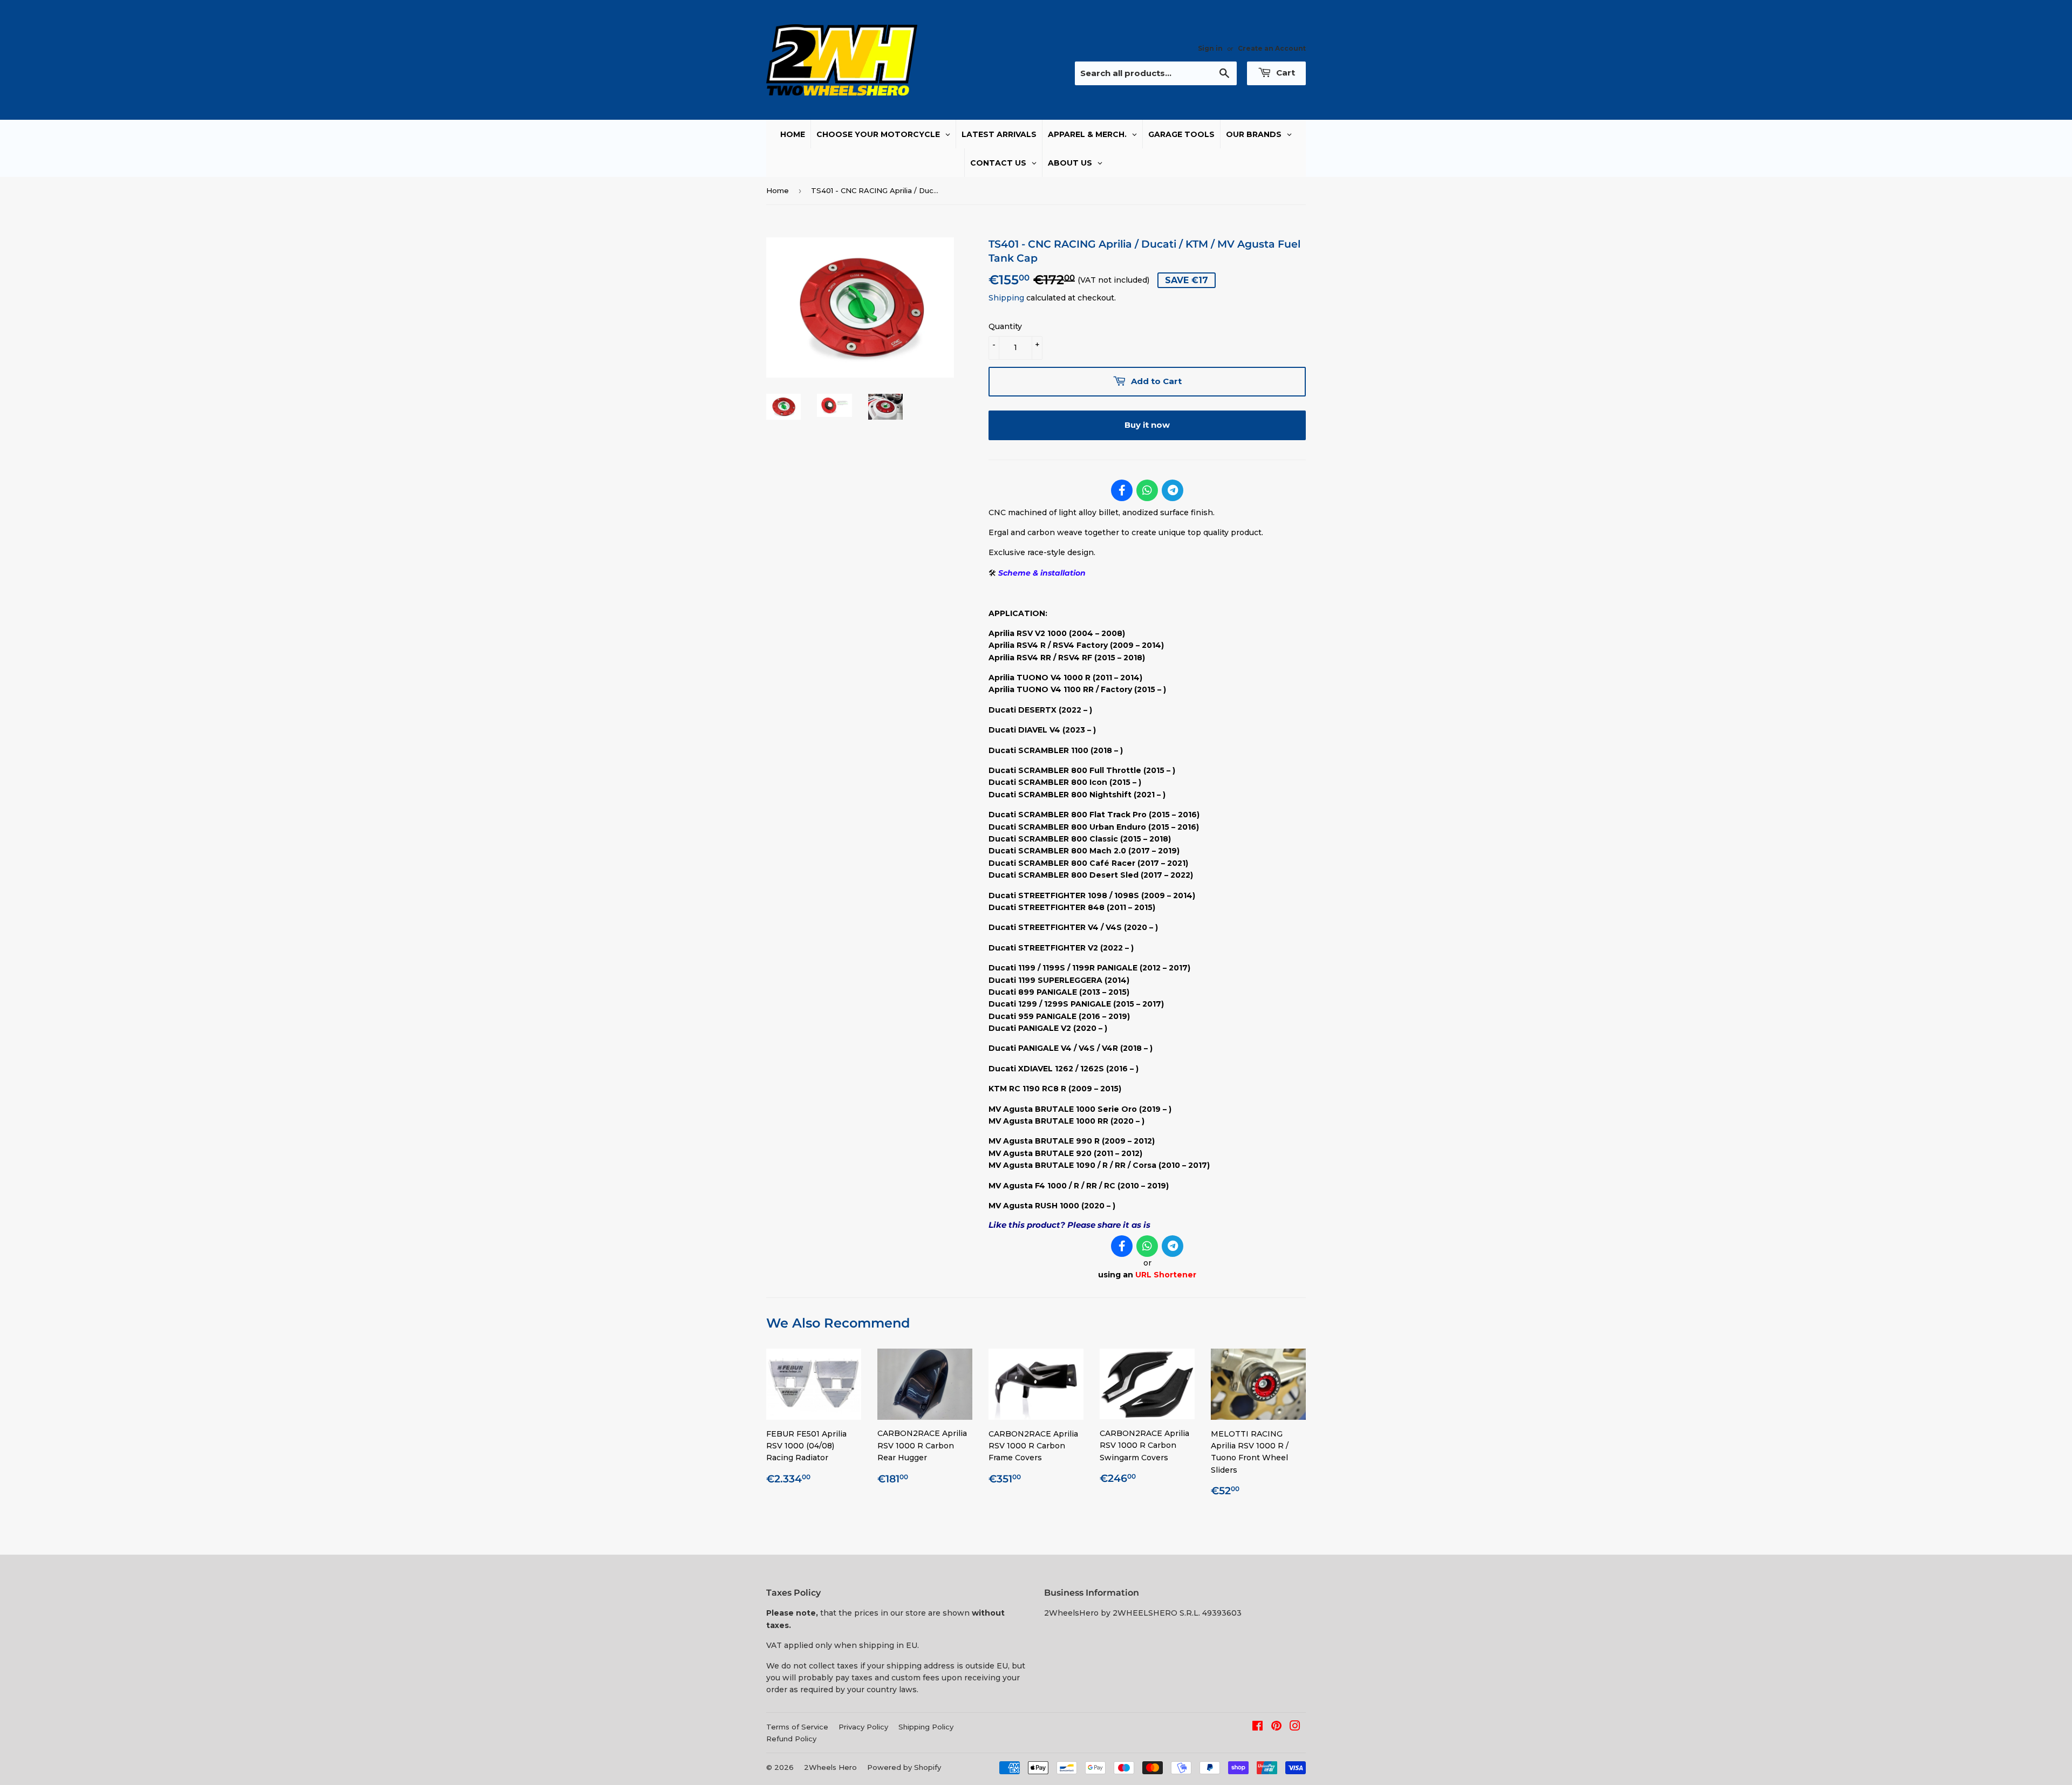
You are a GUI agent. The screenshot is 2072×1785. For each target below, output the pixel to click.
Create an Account (1272, 48)
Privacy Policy (863, 1727)
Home (778, 190)
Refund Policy (791, 1739)
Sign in (1210, 48)
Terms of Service (797, 1727)
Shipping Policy (926, 1727)
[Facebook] (1122, 490)
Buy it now (1147, 425)
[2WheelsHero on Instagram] (1295, 1727)
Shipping (1006, 298)
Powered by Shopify (904, 1767)
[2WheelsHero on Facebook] (1257, 1727)
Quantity (1005, 326)
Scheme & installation (1042, 573)
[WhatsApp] (1147, 490)
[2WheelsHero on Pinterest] (1276, 1727)
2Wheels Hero (830, 1767)
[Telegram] (1173, 490)
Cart (1284, 73)
